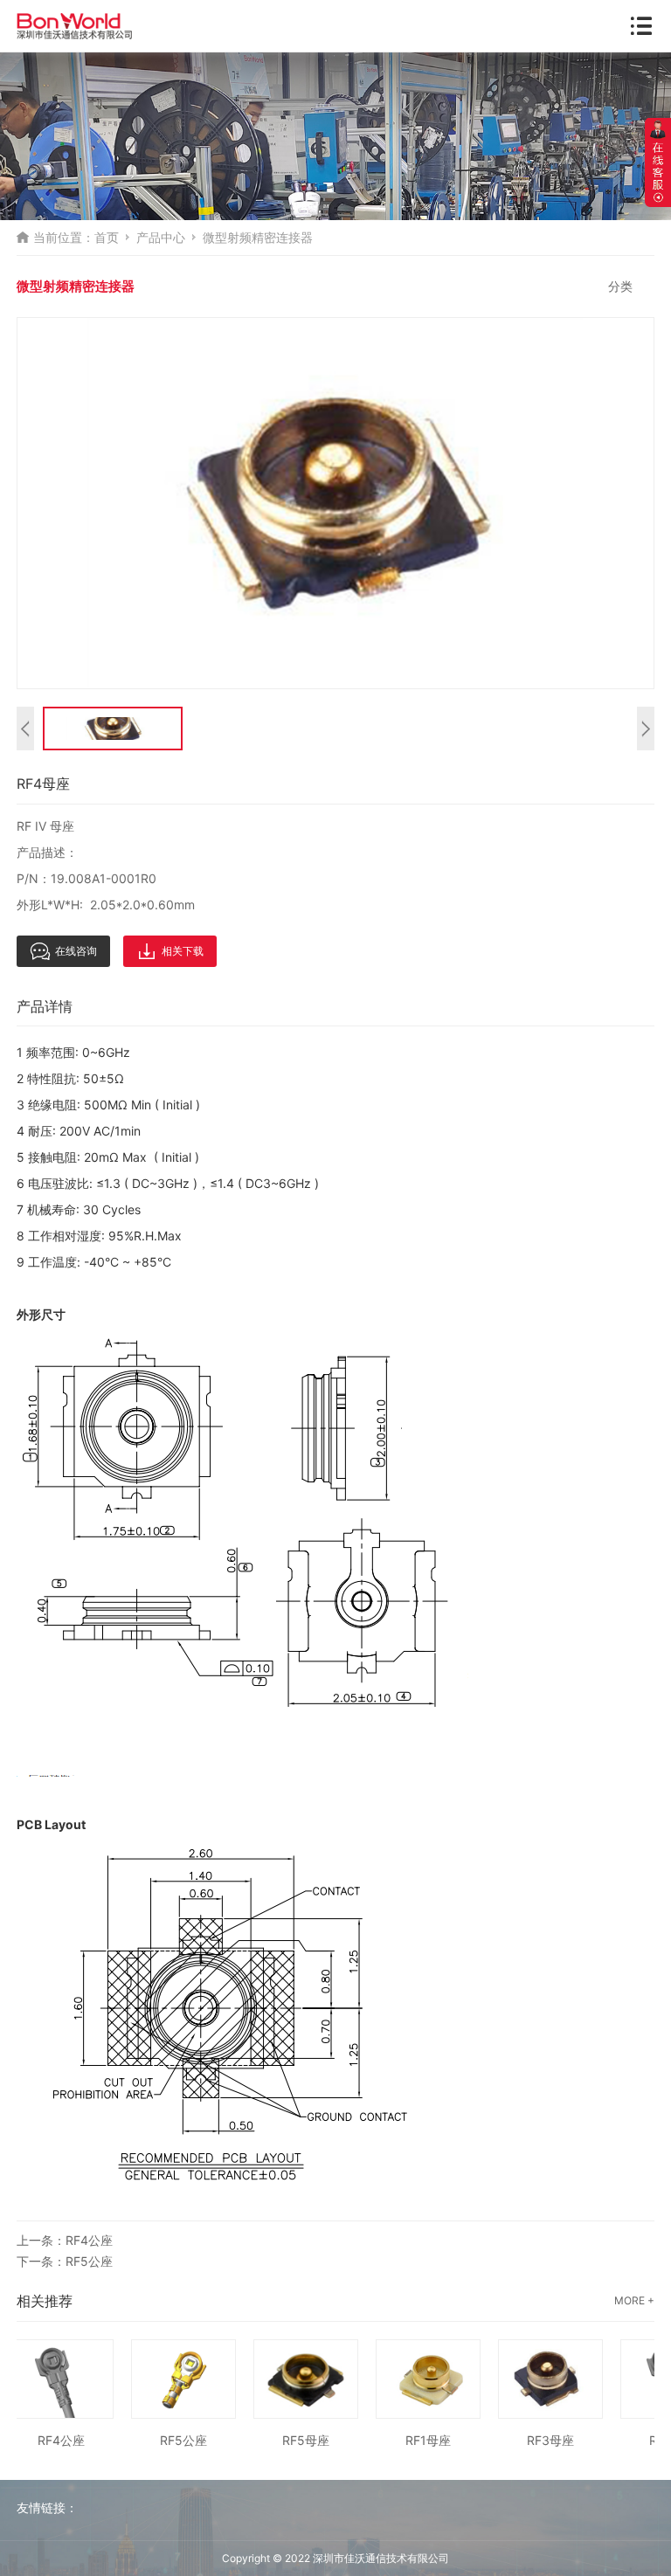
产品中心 (161, 237)
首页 (107, 237)
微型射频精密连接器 (258, 237)
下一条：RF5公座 (65, 2261)
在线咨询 (76, 951)
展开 (658, 162)
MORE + (634, 2300)
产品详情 (45, 1006)
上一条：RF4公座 (65, 2240)
